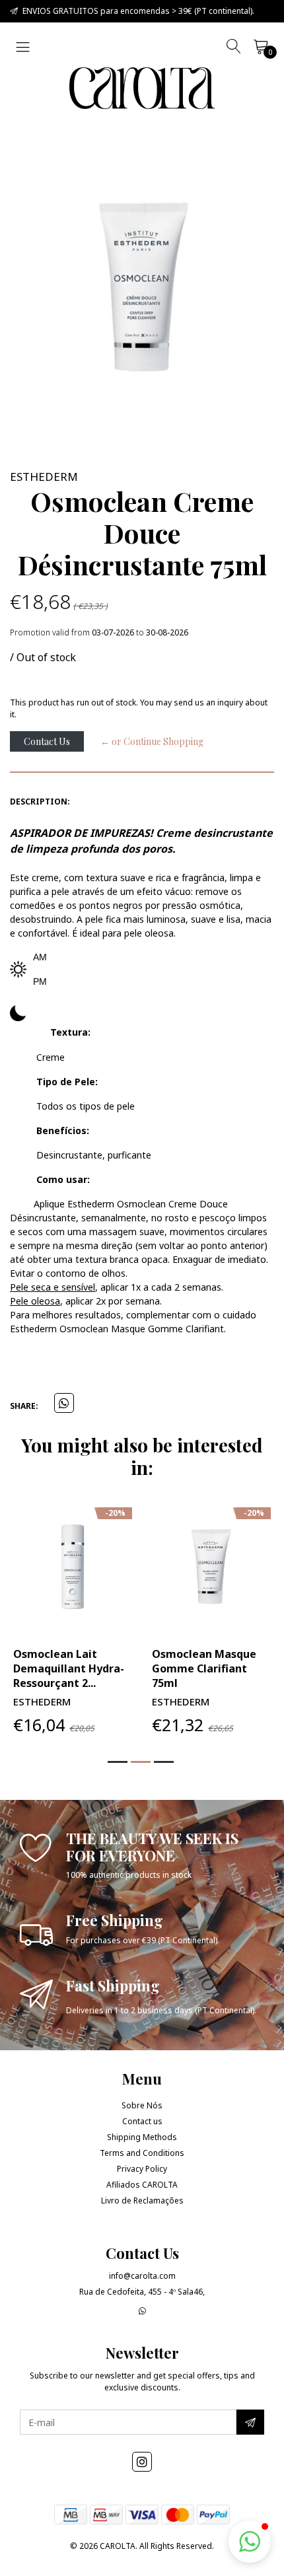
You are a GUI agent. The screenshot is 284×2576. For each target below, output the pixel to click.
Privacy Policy (142, 2169)
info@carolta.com (142, 2276)
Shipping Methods (142, 2137)
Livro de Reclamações (142, 2200)
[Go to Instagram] (142, 2462)
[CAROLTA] (142, 88)
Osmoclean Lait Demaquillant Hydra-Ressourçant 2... (69, 1668)
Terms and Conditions (142, 2153)
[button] (118, 1762)
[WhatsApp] (142, 2311)
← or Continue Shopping (152, 741)
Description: (40, 802)
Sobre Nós (142, 2105)
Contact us (142, 2121)
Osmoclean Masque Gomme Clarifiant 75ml (204, 1668)
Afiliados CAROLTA (142, 2185)
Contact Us (47, 741)
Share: (24, 1406)
